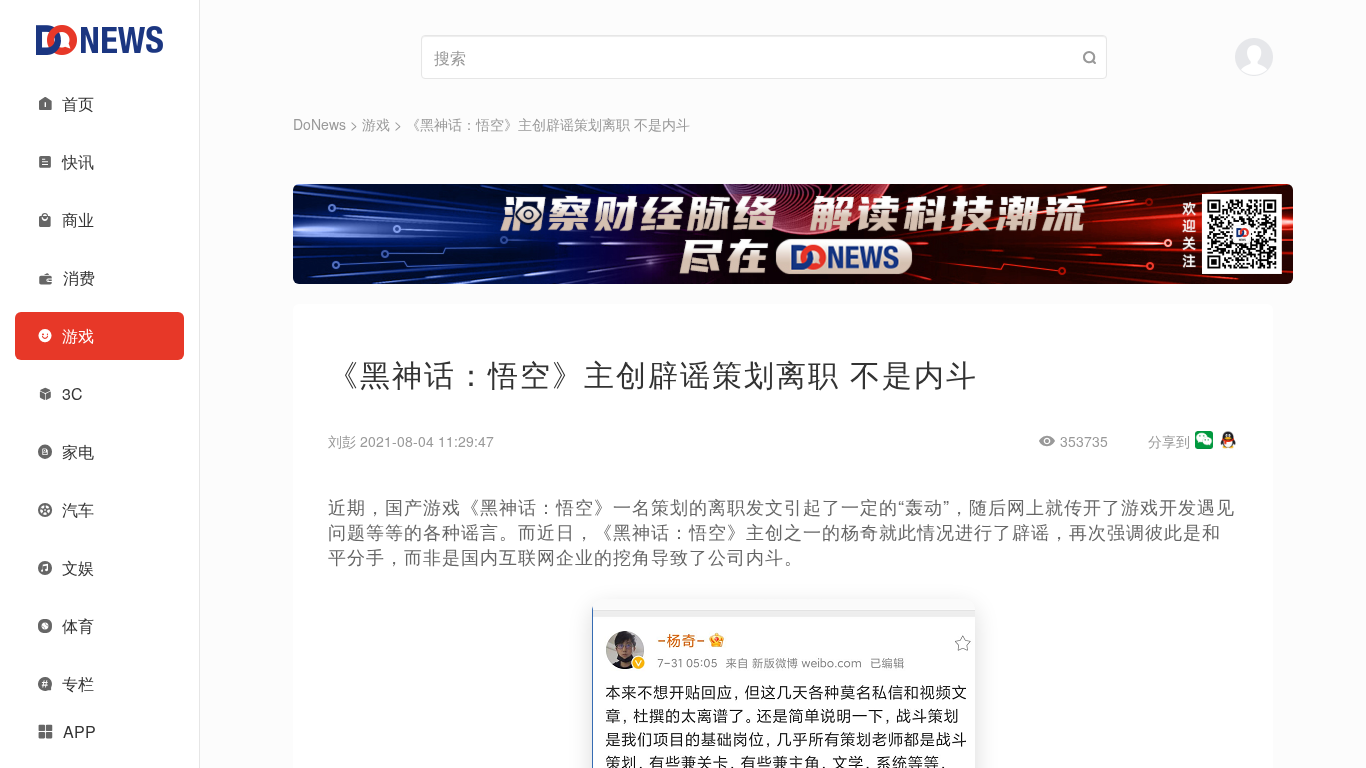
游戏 (376, 124)
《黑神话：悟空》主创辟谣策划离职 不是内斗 (548, 124)
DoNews (319, 124)
